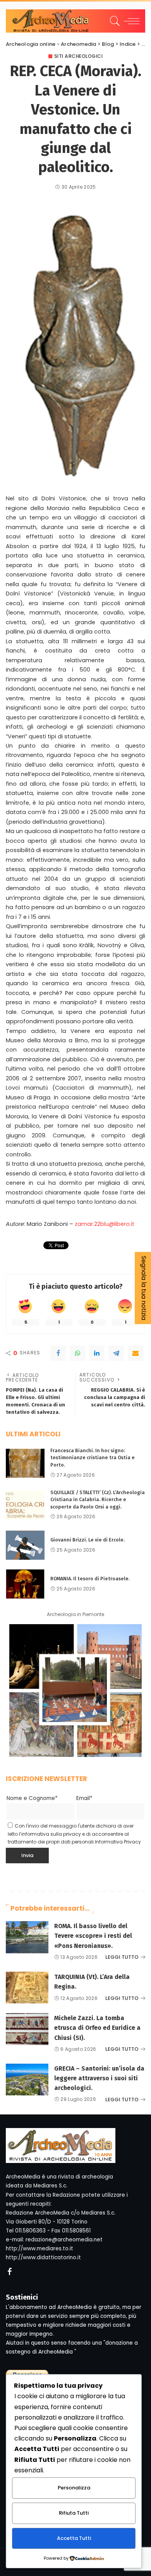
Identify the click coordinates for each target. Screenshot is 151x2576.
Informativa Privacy (118, 1842)
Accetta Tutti (74, 2538)
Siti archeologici (79, 56)
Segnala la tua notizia (144, 1288)
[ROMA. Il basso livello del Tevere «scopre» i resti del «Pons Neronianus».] (27, 1937)
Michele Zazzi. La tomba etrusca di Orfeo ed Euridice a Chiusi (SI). (97, 2028)
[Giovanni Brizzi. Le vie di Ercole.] (25, 1545)
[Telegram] (116, 1353)
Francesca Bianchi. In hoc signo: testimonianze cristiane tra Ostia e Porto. (93, 1458)
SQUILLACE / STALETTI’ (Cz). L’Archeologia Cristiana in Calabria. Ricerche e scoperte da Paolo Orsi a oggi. (98, 1500)
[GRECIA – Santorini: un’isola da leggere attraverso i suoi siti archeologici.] (27, 2080)
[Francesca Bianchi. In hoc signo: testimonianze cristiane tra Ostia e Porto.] (25, 1463)
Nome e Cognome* (32, 1798)
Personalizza (74, 2488)
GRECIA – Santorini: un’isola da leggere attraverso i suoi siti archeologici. (99, 2078)
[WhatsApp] (77, 1353)
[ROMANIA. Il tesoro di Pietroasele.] (25, 1584)
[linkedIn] (97, 1353)
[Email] (136, 1353)
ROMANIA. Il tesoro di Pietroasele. (90, 1579)
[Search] (114, 21)
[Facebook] (58, 1353)
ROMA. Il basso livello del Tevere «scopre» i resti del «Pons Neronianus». (93, 1936)
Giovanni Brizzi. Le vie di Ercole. (88, 1540)
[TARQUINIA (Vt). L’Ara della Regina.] (27, 1988)
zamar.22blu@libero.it (105, 1224)
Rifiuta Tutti (74, 2513)
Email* (84, 1798)
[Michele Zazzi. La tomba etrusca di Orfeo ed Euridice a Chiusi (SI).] (27, 2029)
